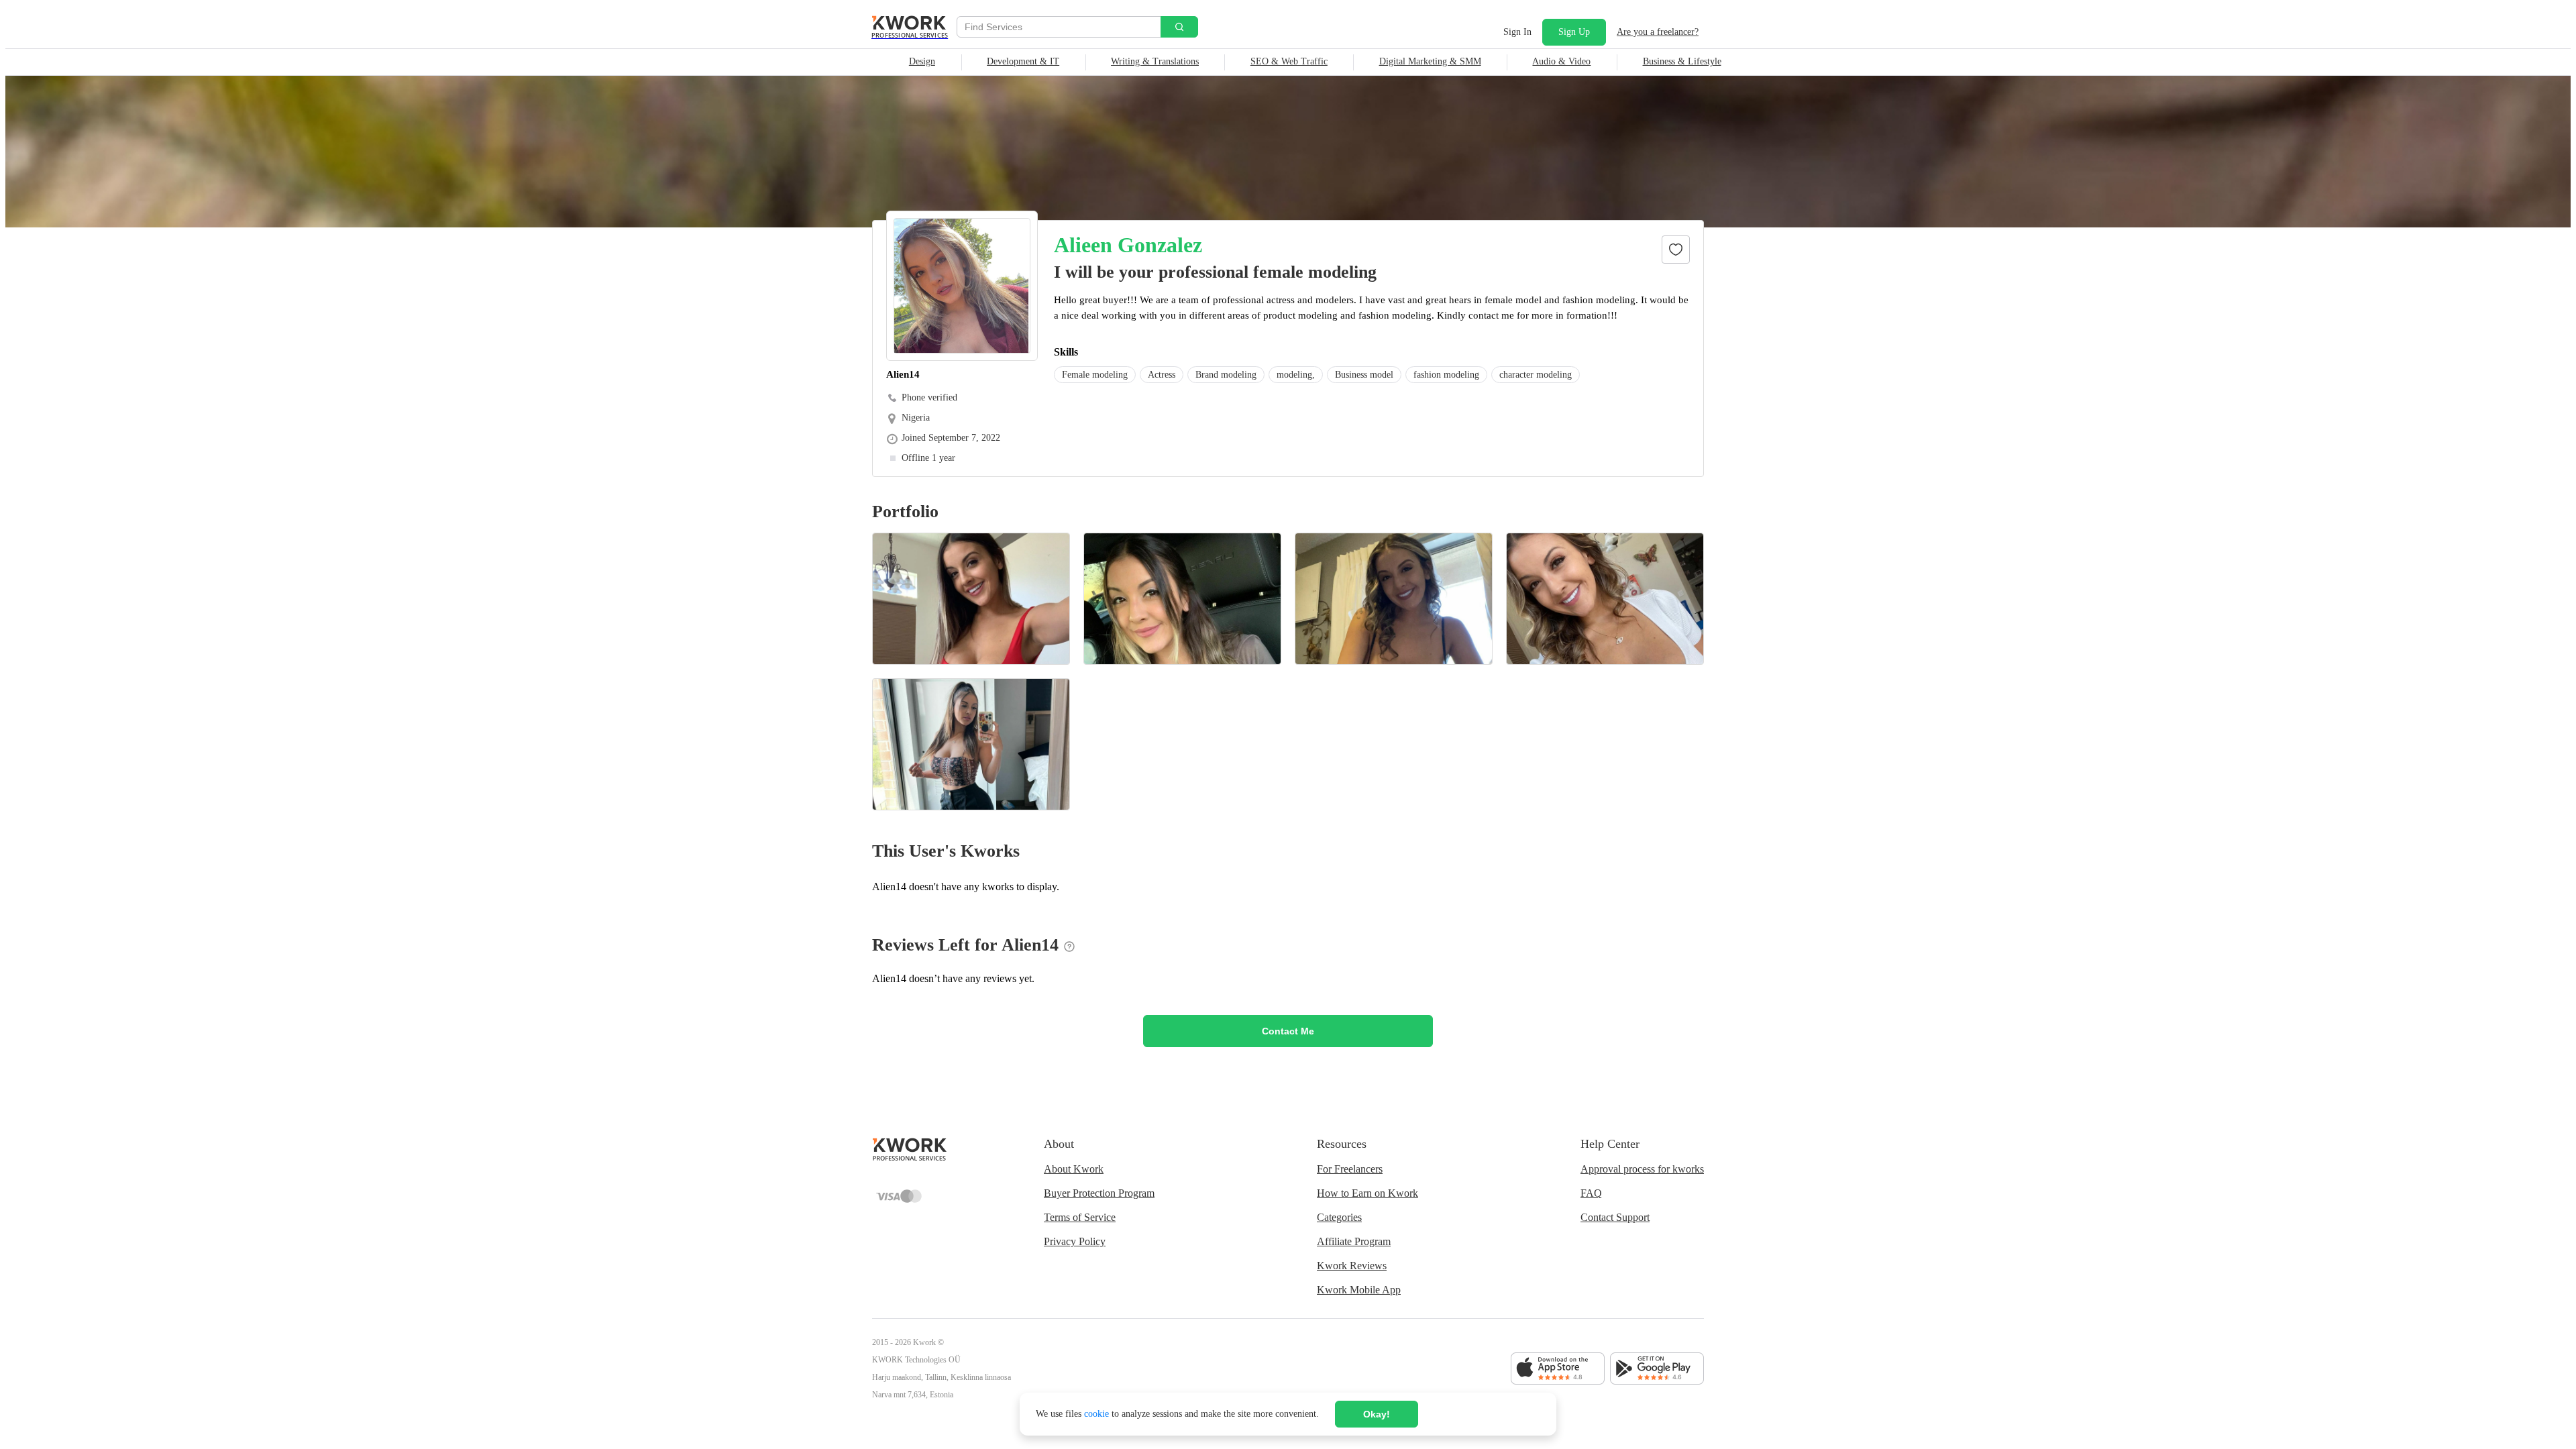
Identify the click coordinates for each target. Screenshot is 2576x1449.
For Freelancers (1350, 1169)
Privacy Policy (1075, 1241)
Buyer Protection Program (1099, 1193)
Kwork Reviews (1352, 1266)
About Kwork (1074, 1169)
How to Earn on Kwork (1367, 1193)
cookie (1096, 1414)
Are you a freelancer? (1658, 32)
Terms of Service (1080, 1217)
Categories (1339, 1217)
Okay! (1377, 1414)
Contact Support (1615, 1217)
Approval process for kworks (1642, 1169)
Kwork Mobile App (1359, 1290)
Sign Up (1574, 32)
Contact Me (1288, 1031)
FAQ (1591, 1193)
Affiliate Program (1354, 1241)
